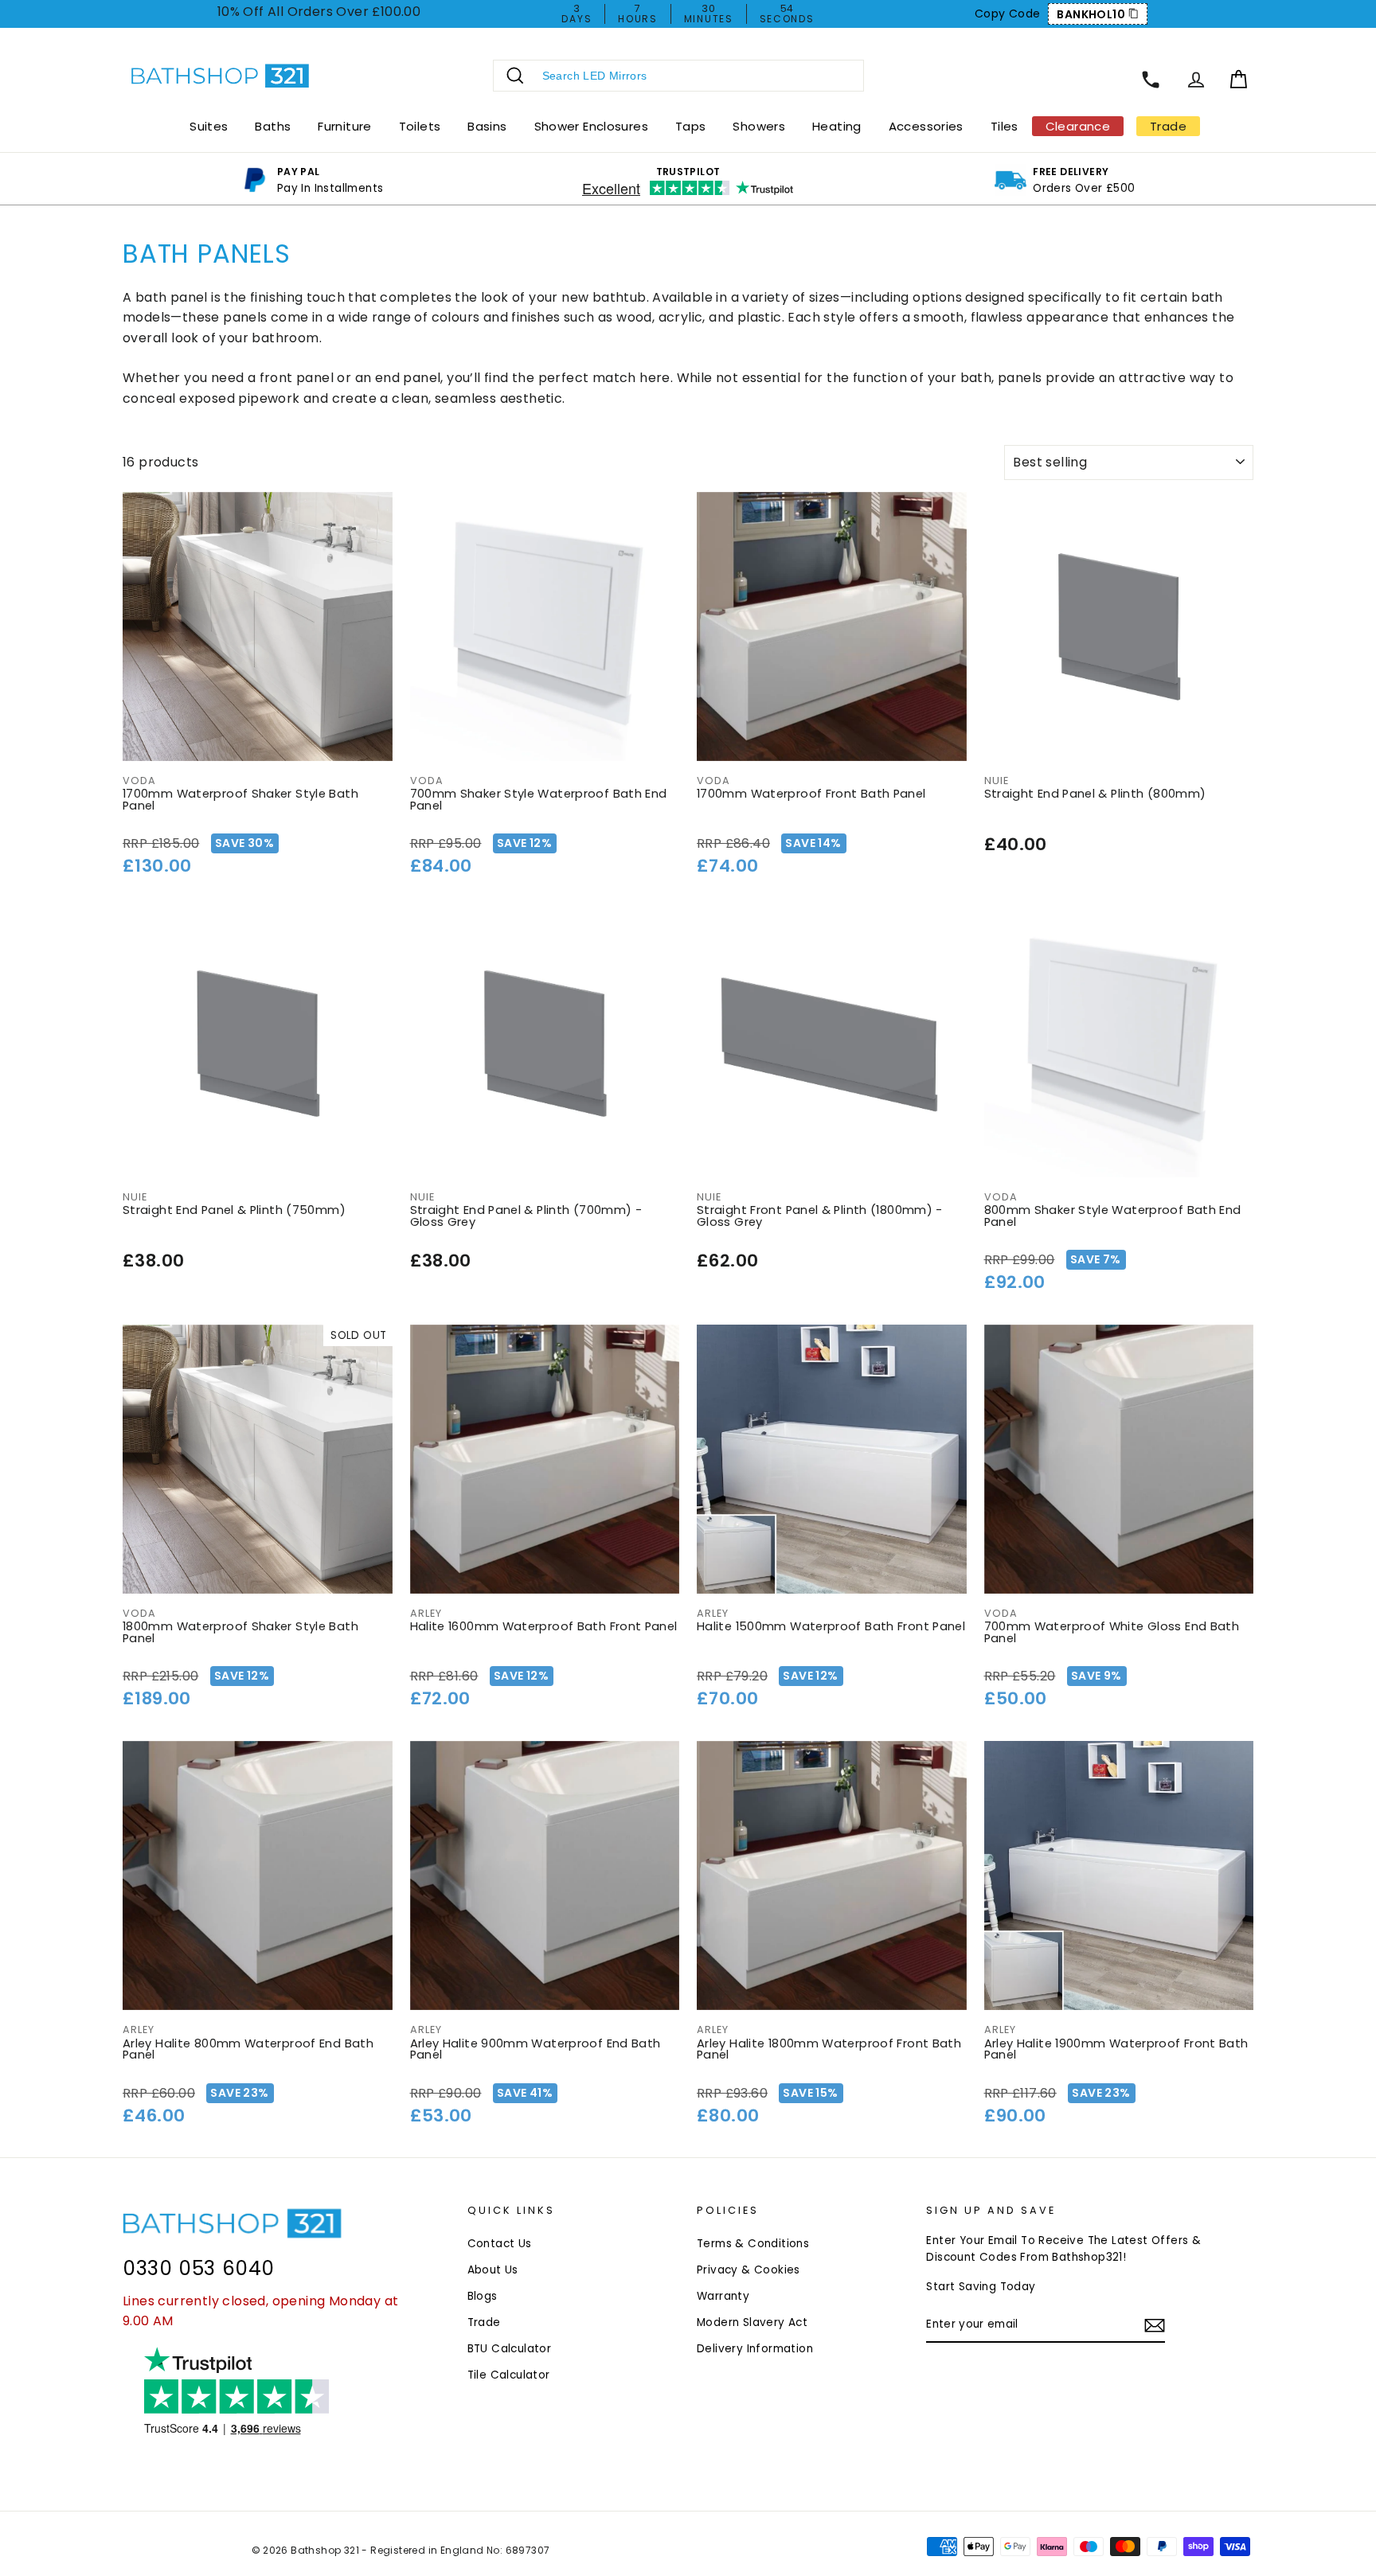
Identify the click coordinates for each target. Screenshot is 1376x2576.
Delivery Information (755, 2349)
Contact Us (500, 2244)
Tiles (1005, 126)
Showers (759, 126)
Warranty (723, 2296)
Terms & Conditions (753, 2244)
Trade (484, 2322)
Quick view (258, 742)
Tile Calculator (509, 2375)
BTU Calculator (510, 2349)
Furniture (344, 126)
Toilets (420, 126)
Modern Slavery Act (752, 2322)
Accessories (926, 126)
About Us (493, 2270)
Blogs (483, 2296)
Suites (209, 126)
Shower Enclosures (591, 126)
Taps (691, 126)
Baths (273, 126)
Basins (487, 126)
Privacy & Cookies (749, 2270)
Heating (837, 126)
